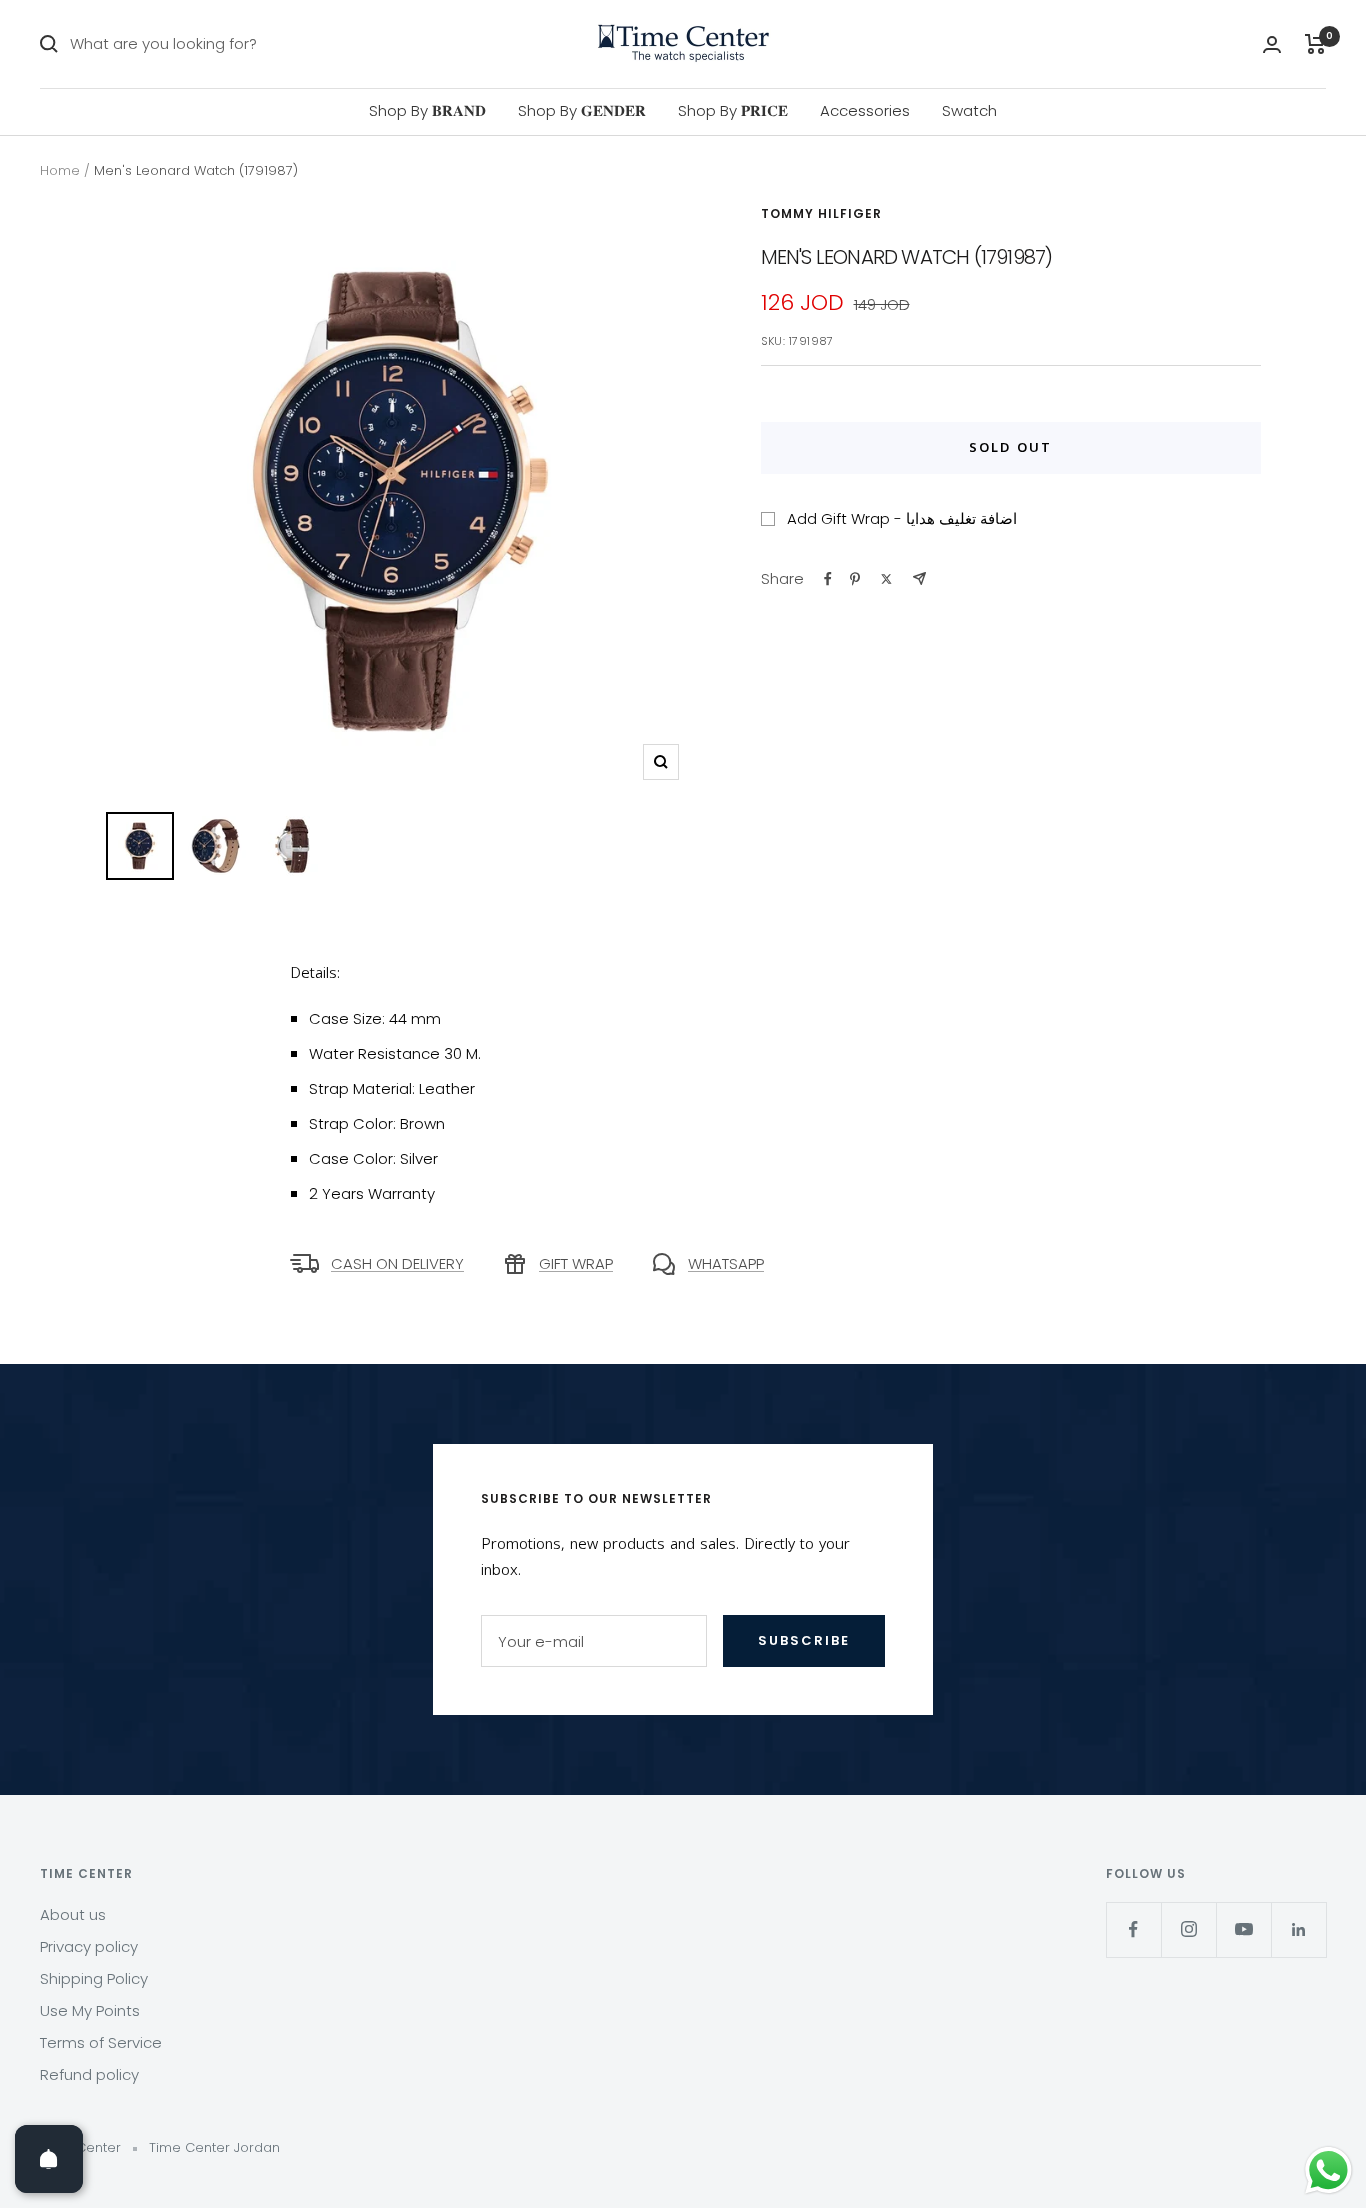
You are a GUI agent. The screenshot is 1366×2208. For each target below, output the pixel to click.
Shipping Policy (94, 1978)
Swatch (969, 110)
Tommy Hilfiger (821, 213)
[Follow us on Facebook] (1133, 1929)
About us (73, 1914)
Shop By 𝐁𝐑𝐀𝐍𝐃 (427, 110)
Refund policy (89, 2074)
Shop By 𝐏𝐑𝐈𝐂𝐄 (733, 110)
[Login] (1272, 44)
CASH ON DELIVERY (397, 1263)
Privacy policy (89, 1946)
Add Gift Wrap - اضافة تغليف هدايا (902, 518)
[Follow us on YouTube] (1243, 1929)
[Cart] (1315, 44)
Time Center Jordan (214, 2147)
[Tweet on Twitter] (886, 579)
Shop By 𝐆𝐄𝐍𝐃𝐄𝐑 (582, 110)
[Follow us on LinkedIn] (1298, 1929)
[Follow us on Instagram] (1188, 1929)
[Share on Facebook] (828, 579)
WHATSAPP (726, 1263)
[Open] (49, 2159)
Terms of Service (101, 2042)
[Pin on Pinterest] (855, 579)
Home (60, 170)
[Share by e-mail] (919, 578)
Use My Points (90, 2010)
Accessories (865, 110)
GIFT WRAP (576, 1263)
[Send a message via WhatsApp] (1328, 2170)
